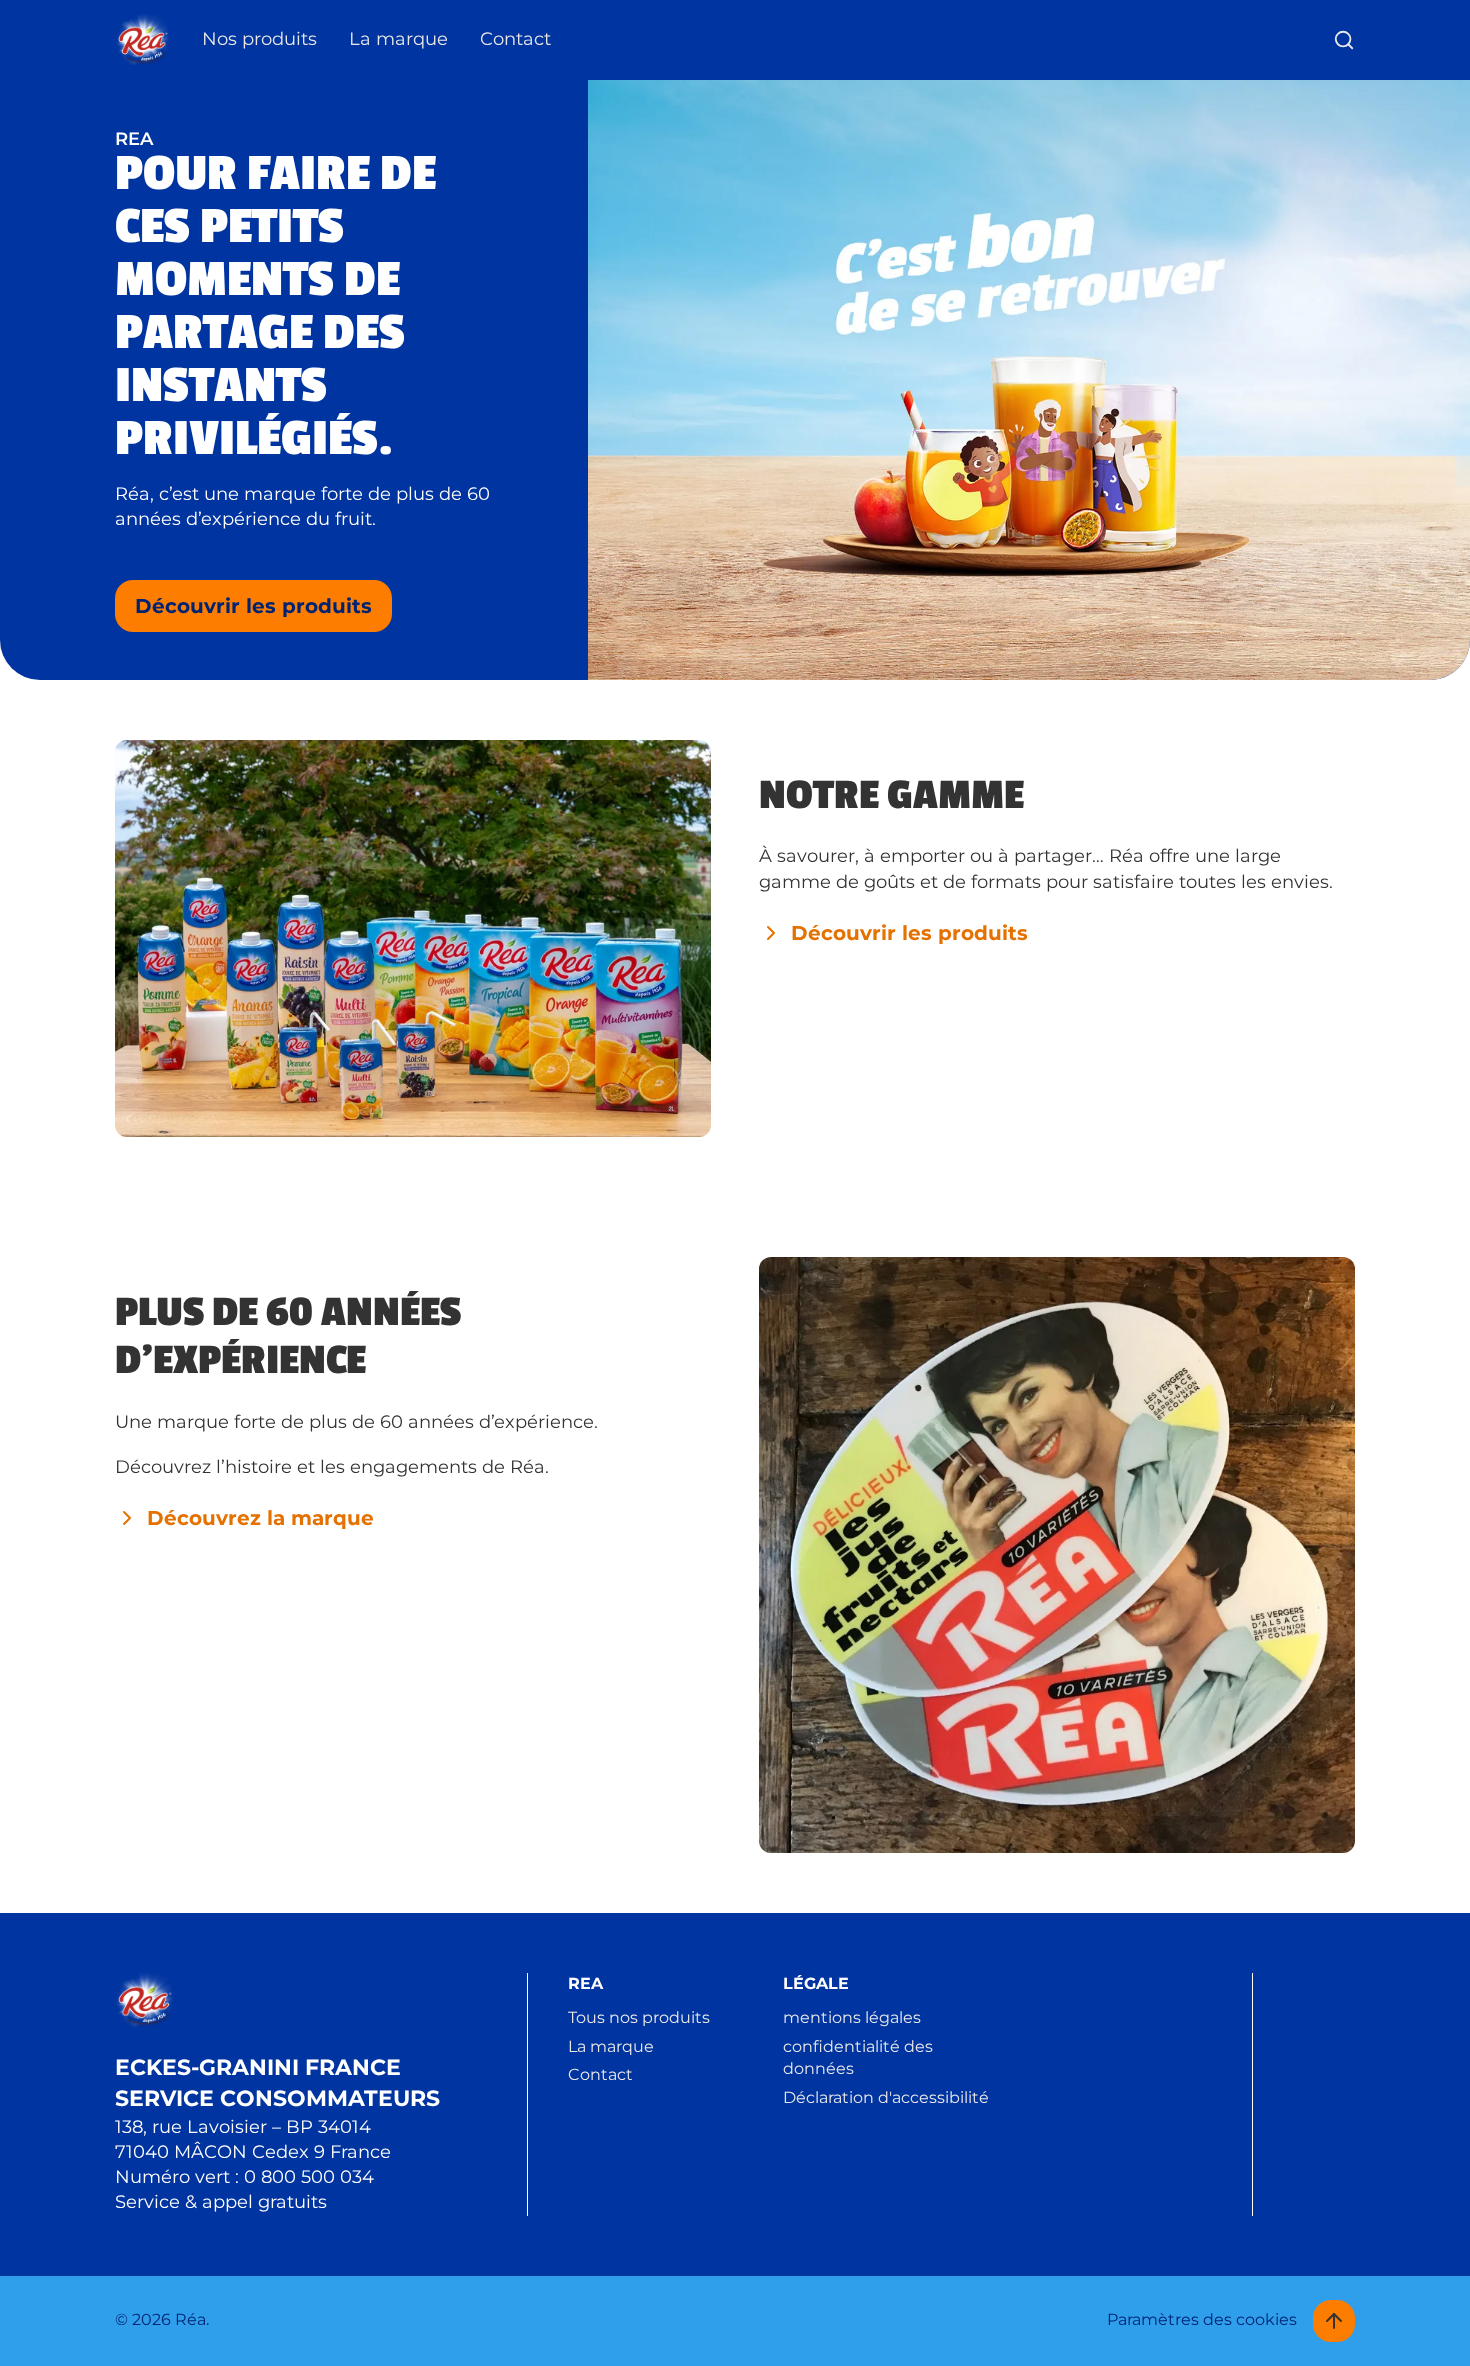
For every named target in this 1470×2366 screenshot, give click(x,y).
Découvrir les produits (253, 606)
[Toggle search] (1344, 40)
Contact (515, 39)
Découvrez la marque (260, 1518)
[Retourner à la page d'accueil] (142, 40)
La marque (398, 39)
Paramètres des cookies (1202, 2319)
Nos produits (259, 39)
